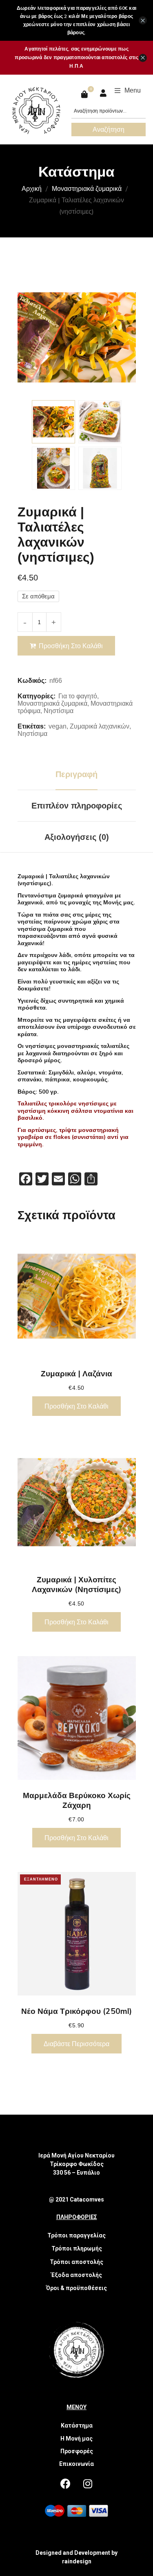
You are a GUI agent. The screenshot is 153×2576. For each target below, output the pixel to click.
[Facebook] (65, 2483)
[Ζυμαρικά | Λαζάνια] (77, 1296)
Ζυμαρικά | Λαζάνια (76, 1373)
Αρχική (32, 188)
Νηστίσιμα (59, 711)
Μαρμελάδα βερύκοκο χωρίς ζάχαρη (77, 1800)
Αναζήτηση (109, 129)
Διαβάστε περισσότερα (76, 2044)
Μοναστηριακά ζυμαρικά (87, 188)
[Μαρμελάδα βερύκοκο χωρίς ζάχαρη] (77, 1718)
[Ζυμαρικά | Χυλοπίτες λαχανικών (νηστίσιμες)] (77, 1502)
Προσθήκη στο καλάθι (71, 646)
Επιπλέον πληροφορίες (77, 806)
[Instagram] (88, 2483)
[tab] (77, 774)
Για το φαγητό (78, 696)
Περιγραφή (76, 774)
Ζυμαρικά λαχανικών (100, 726)
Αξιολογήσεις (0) (77, 837)
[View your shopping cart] (85, 94)
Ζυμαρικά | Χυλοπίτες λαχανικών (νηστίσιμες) (76, 1584)
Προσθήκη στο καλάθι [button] (76, 1406)
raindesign (77, 2561)
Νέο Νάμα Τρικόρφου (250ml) (76, 2011)
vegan (58, 726)
